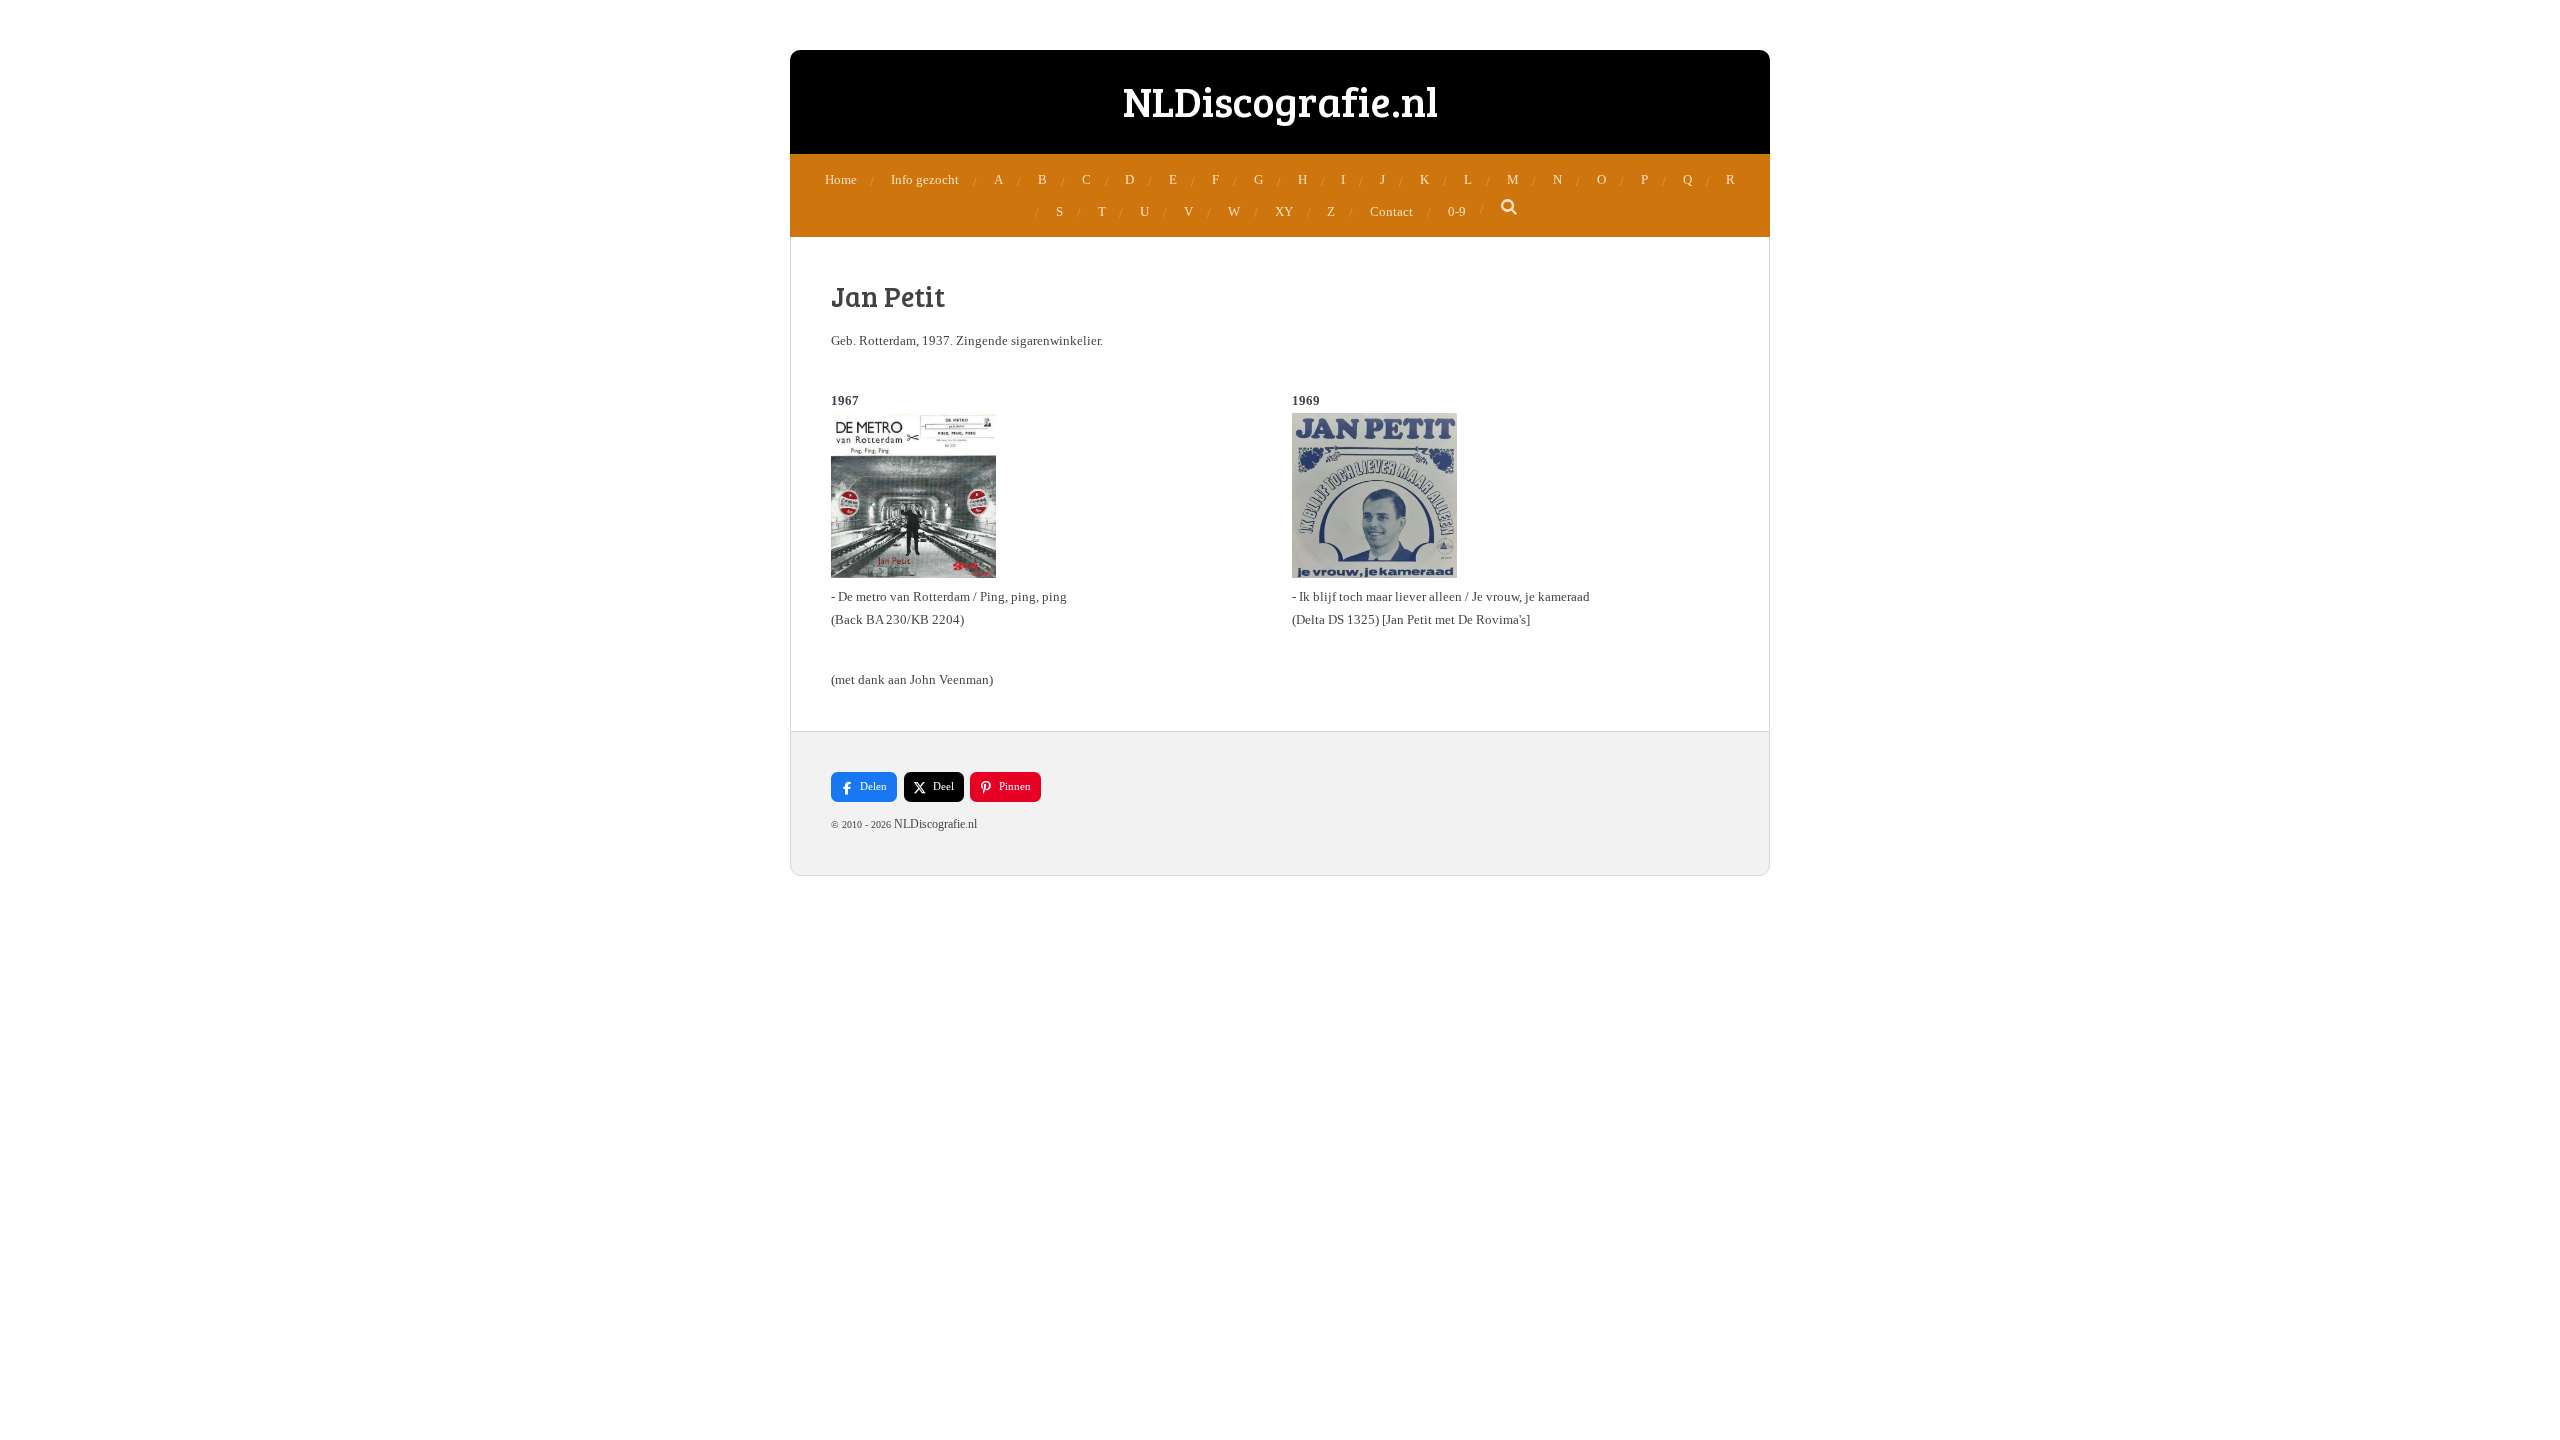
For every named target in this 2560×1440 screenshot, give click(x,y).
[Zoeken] (1510, 208)
